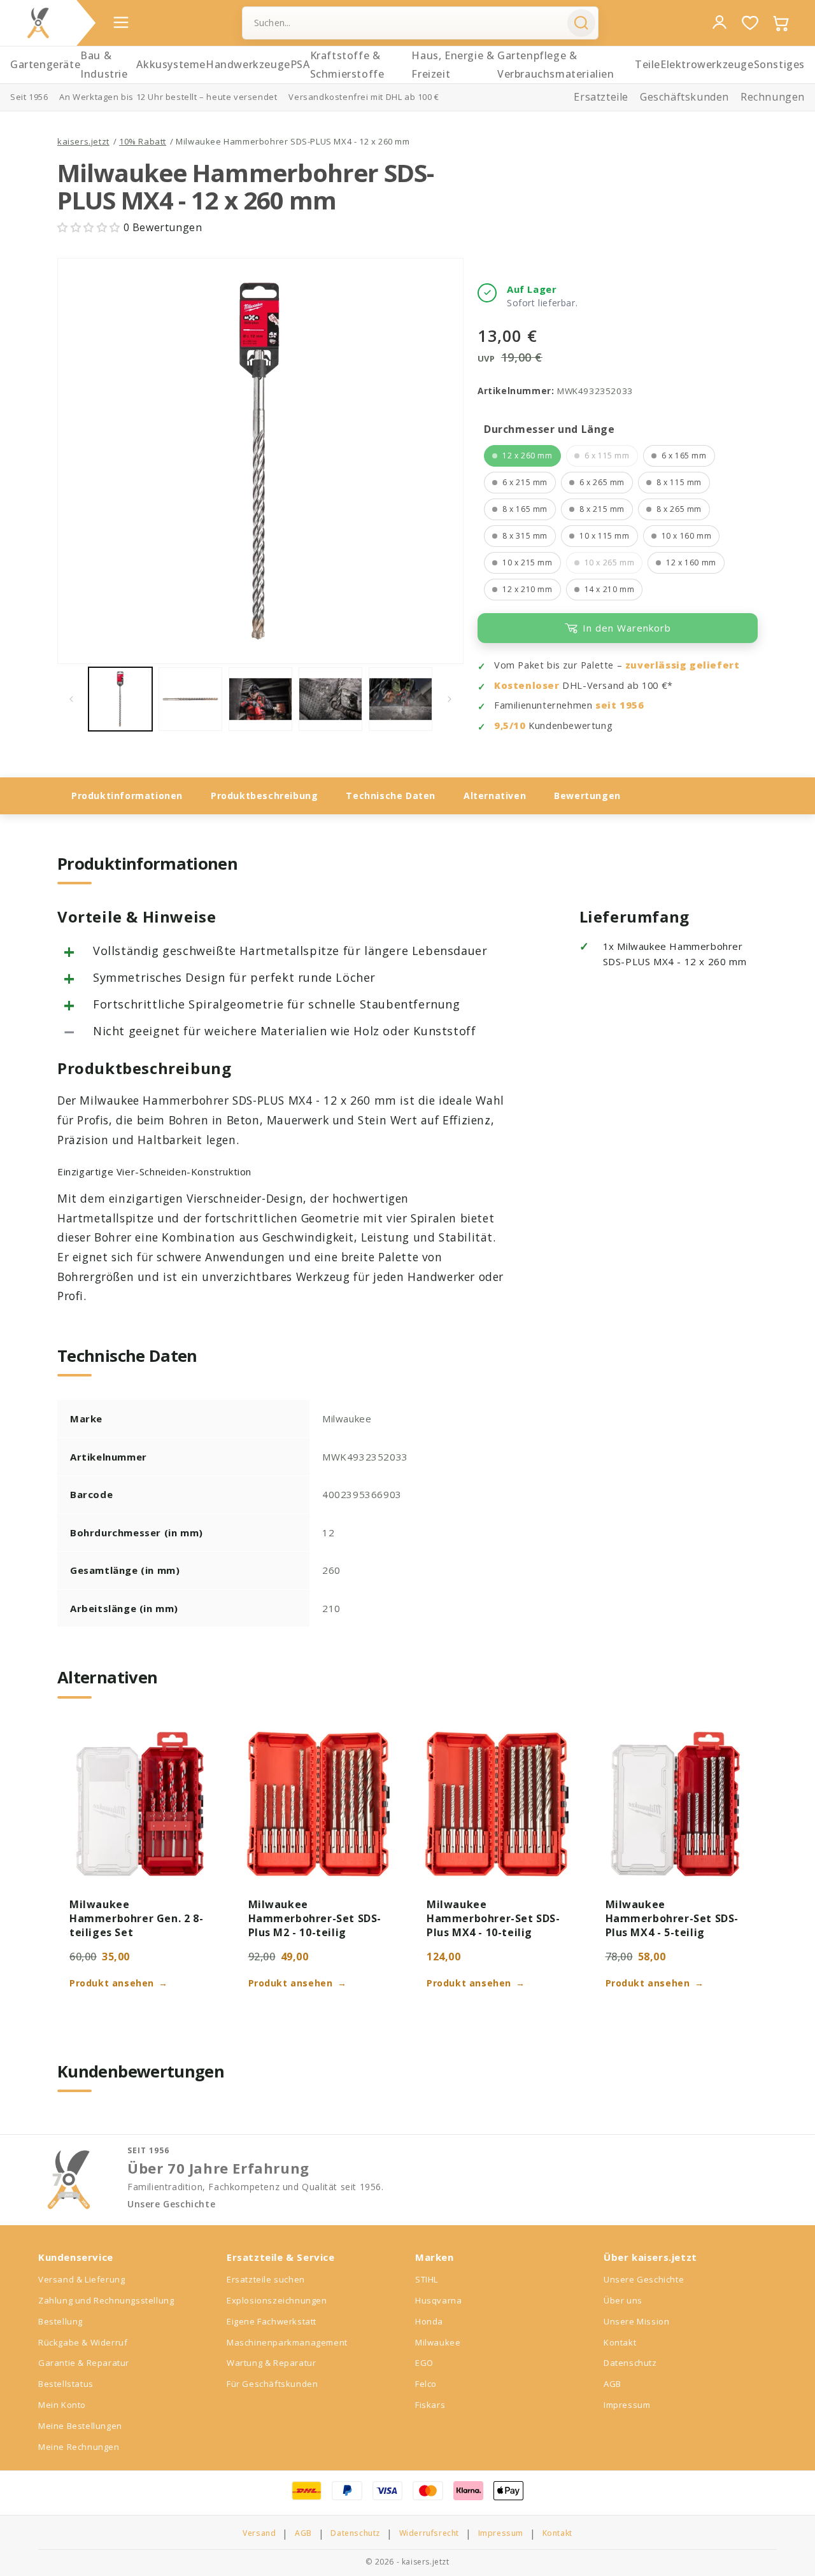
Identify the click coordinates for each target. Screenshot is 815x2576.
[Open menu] (121, 22)
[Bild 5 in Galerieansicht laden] (400, 699)
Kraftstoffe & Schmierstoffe (347, 65)
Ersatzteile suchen (266, 2279)
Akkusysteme (171, 64)
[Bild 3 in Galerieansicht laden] (260, 699)
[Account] (719, 22)
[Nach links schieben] (71, 699)
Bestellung (60, 2321)
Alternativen (495, 796)
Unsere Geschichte (171, 2204)
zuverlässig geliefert (683, 665)
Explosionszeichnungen (277, 2300)
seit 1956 (620, 705)
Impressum (627, 2405)
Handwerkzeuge (248, 64)
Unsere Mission (636, 2321)
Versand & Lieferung (81, 2279)
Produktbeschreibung (264, 796)
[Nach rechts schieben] (450, 699)
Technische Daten (391, 796)
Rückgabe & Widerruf (83, 2342)
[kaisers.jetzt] (38, 23)
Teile (648, 64)
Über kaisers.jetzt (650, 2257)
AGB (613, 2384)
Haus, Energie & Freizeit (453, 65)
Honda (429, 2321)
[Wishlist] (750, 23)
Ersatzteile (601, 97)
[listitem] (522, 456)
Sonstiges (779, 64)
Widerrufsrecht (429, 2533)
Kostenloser (527, 685)
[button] (90, 227)
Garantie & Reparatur (84, 2363)
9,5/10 (510, 725)
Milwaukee (438, 2342)
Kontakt (620, 2342)
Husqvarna (438, 2300)
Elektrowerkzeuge (707, 64)
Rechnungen (773, 97)
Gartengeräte (45, 64)
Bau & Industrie (104, 65)
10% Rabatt (143, 141)
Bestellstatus (66, 2384)
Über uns (623, 2300)
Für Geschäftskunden (272, 2384)
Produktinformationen (127, 796)
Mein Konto (62, 2405)
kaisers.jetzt (83, 141)
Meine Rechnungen (79, 2447)
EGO (424, 2363)
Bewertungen (587, 796)
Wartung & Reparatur (271, 2363)
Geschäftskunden (684, 97)
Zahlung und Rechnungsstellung (106, 2300)
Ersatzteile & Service (281, 2257)
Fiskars (430, 2405)
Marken (435, 2257)
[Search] (581, 23)
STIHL (427, 2279)
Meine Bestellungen (80, 2426)
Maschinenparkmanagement (287, 2342)
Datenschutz (630, 2363)
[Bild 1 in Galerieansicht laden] (120, 699)
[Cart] (781, 23)
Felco (426, 2384)
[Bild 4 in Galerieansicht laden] (330, 699)
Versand (259, 2533)
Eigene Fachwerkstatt (272, 2321)
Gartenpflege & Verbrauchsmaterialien (556, 65)
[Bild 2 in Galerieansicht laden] (190, 699)
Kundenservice (76, 2257)
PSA (300, 64)
